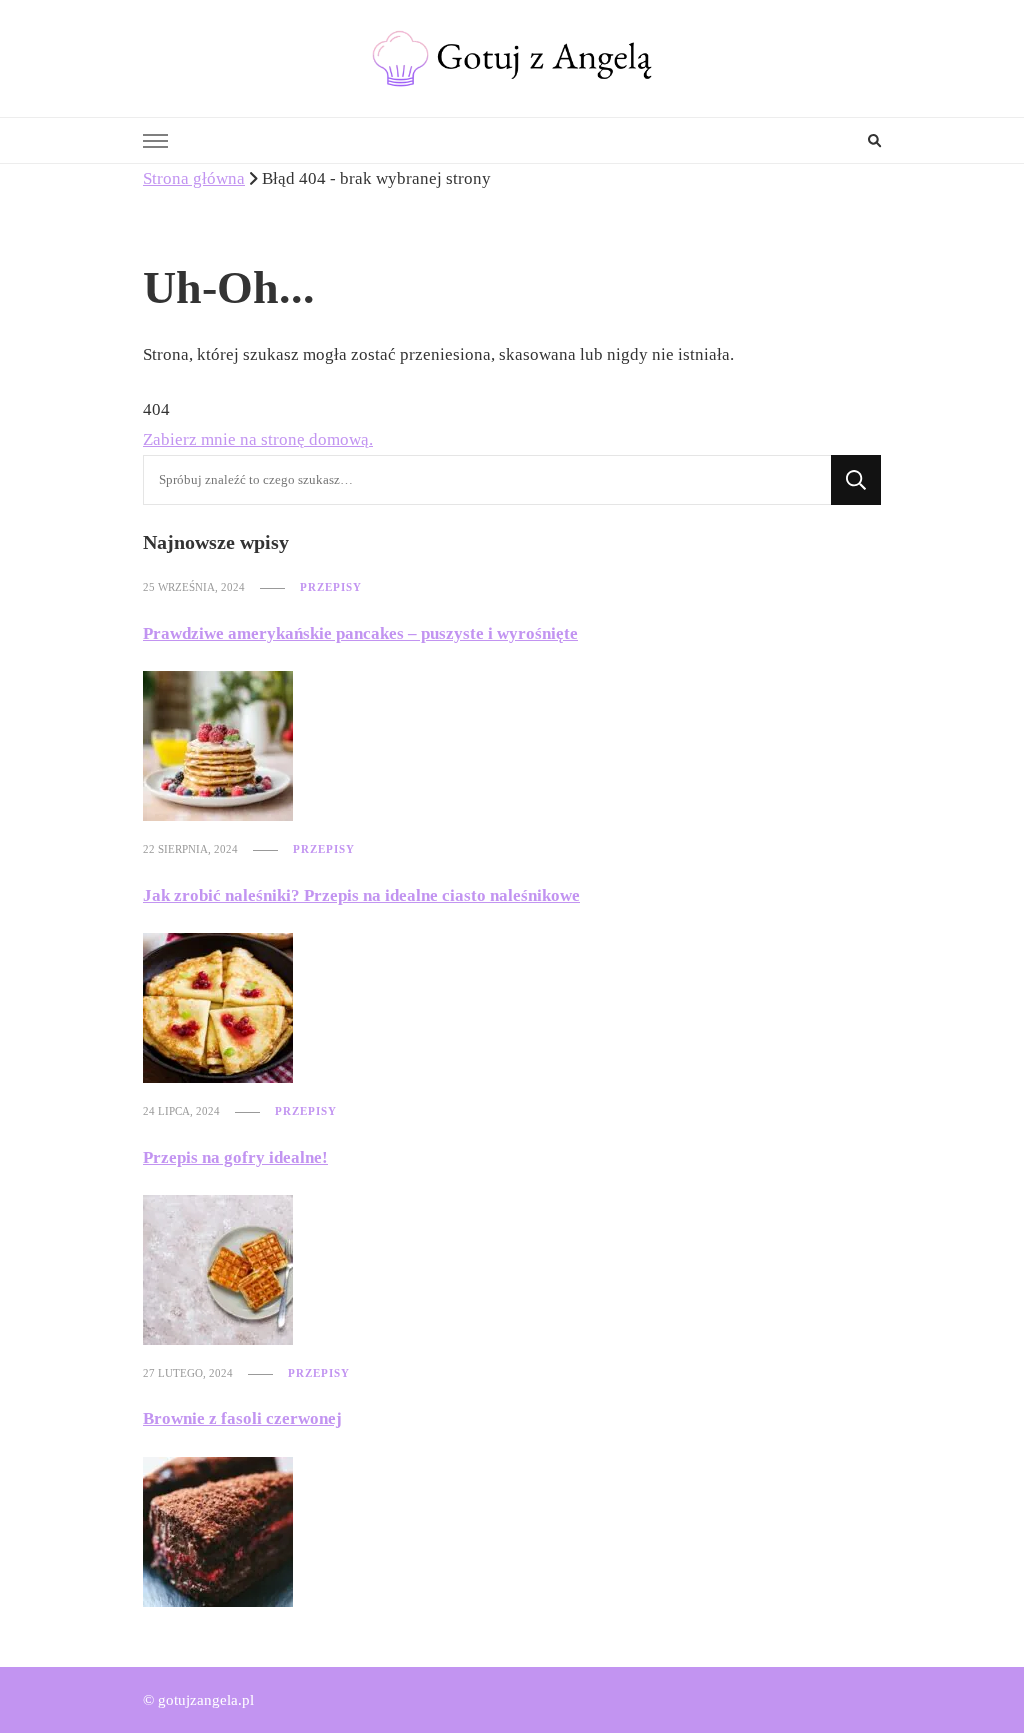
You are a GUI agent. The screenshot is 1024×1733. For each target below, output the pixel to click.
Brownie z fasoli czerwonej (242, 1418)
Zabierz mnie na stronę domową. (258, 439)
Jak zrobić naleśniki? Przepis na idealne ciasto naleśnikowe (361, 895)
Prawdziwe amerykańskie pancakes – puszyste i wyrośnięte (360, 633)
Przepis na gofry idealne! (235, 1157)
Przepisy (331, 587)
